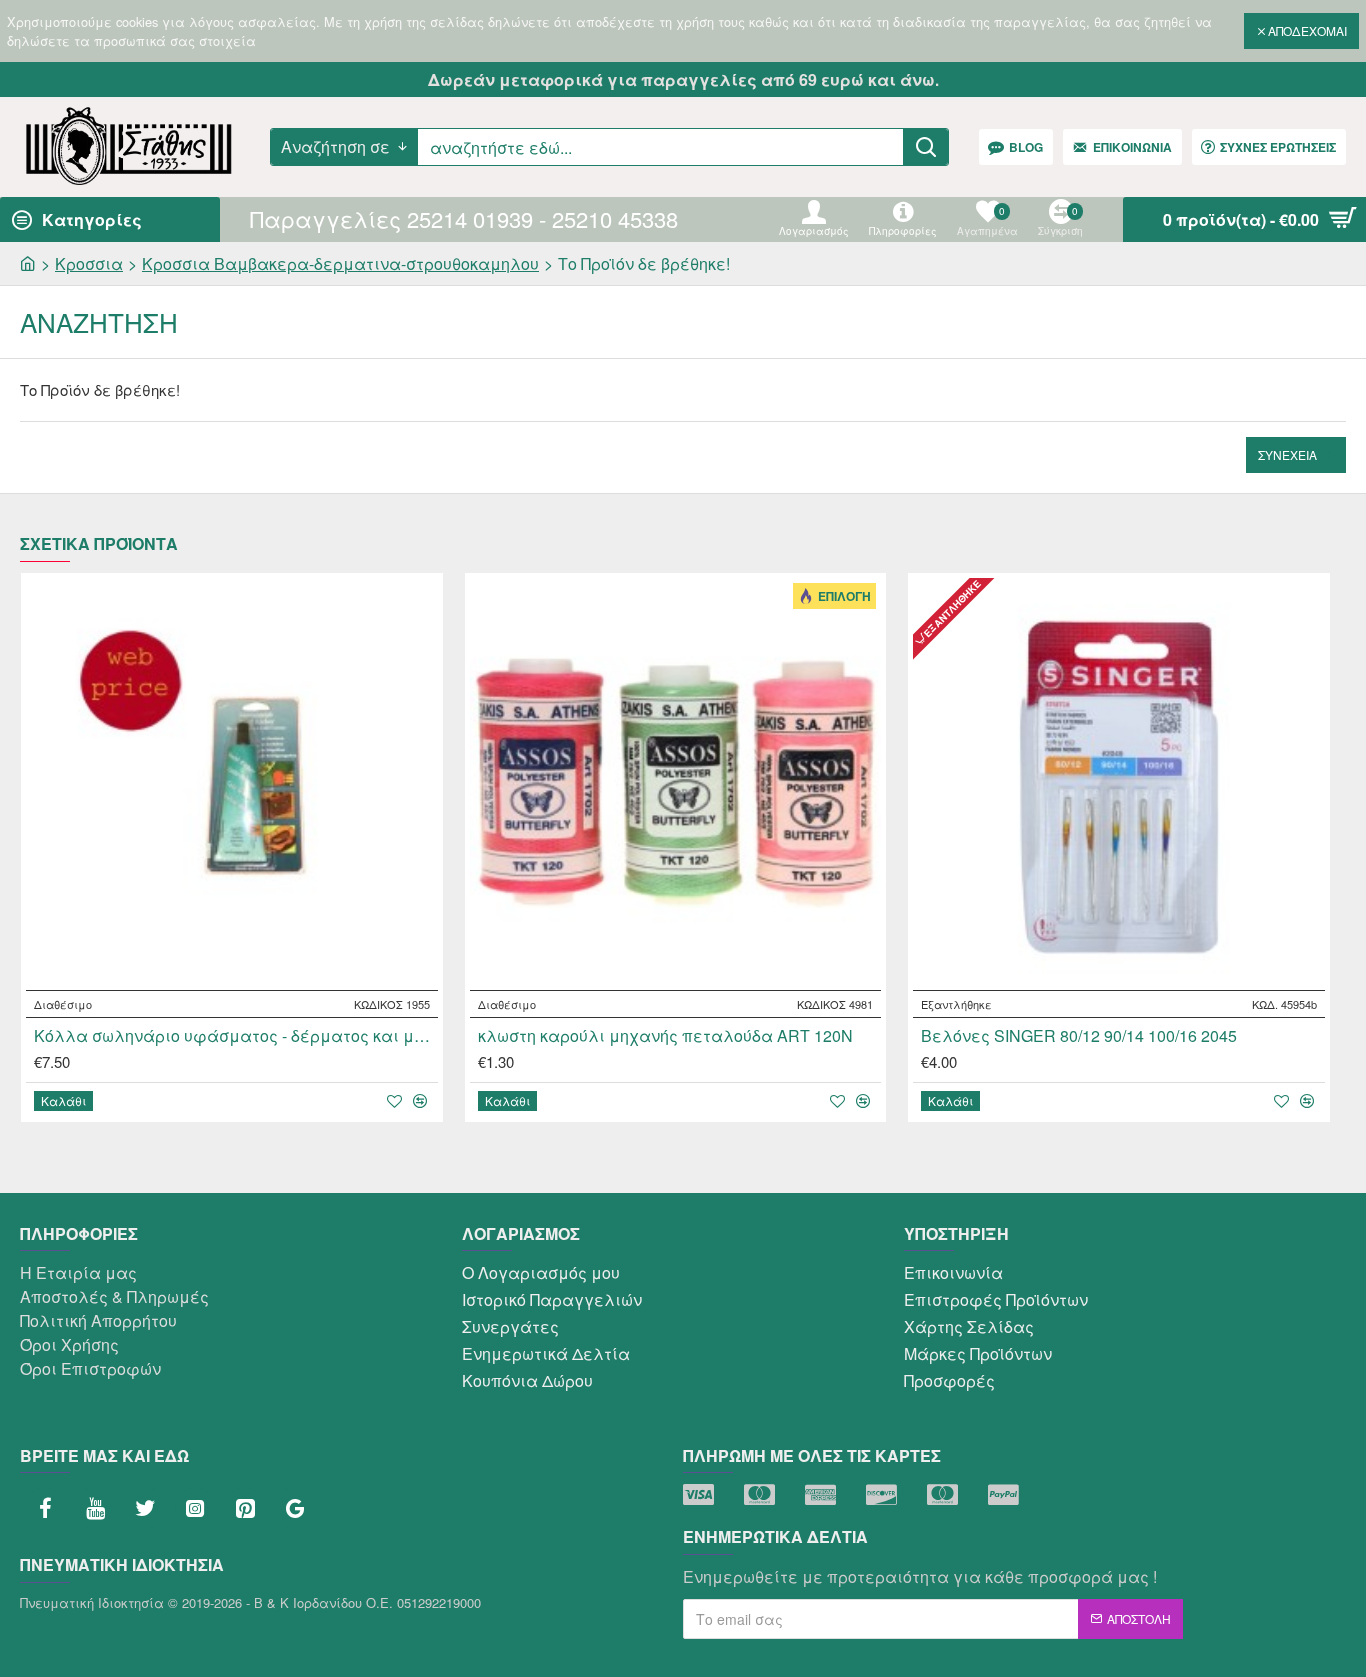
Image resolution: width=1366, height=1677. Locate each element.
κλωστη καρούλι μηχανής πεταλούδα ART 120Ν (665, 1036)
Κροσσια (89, 263)
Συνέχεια (1287, 454)
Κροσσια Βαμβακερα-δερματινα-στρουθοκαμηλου (340, 263)
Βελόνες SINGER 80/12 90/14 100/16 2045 (1079, 1036)
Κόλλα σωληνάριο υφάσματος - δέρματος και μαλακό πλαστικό (236, 1036)
